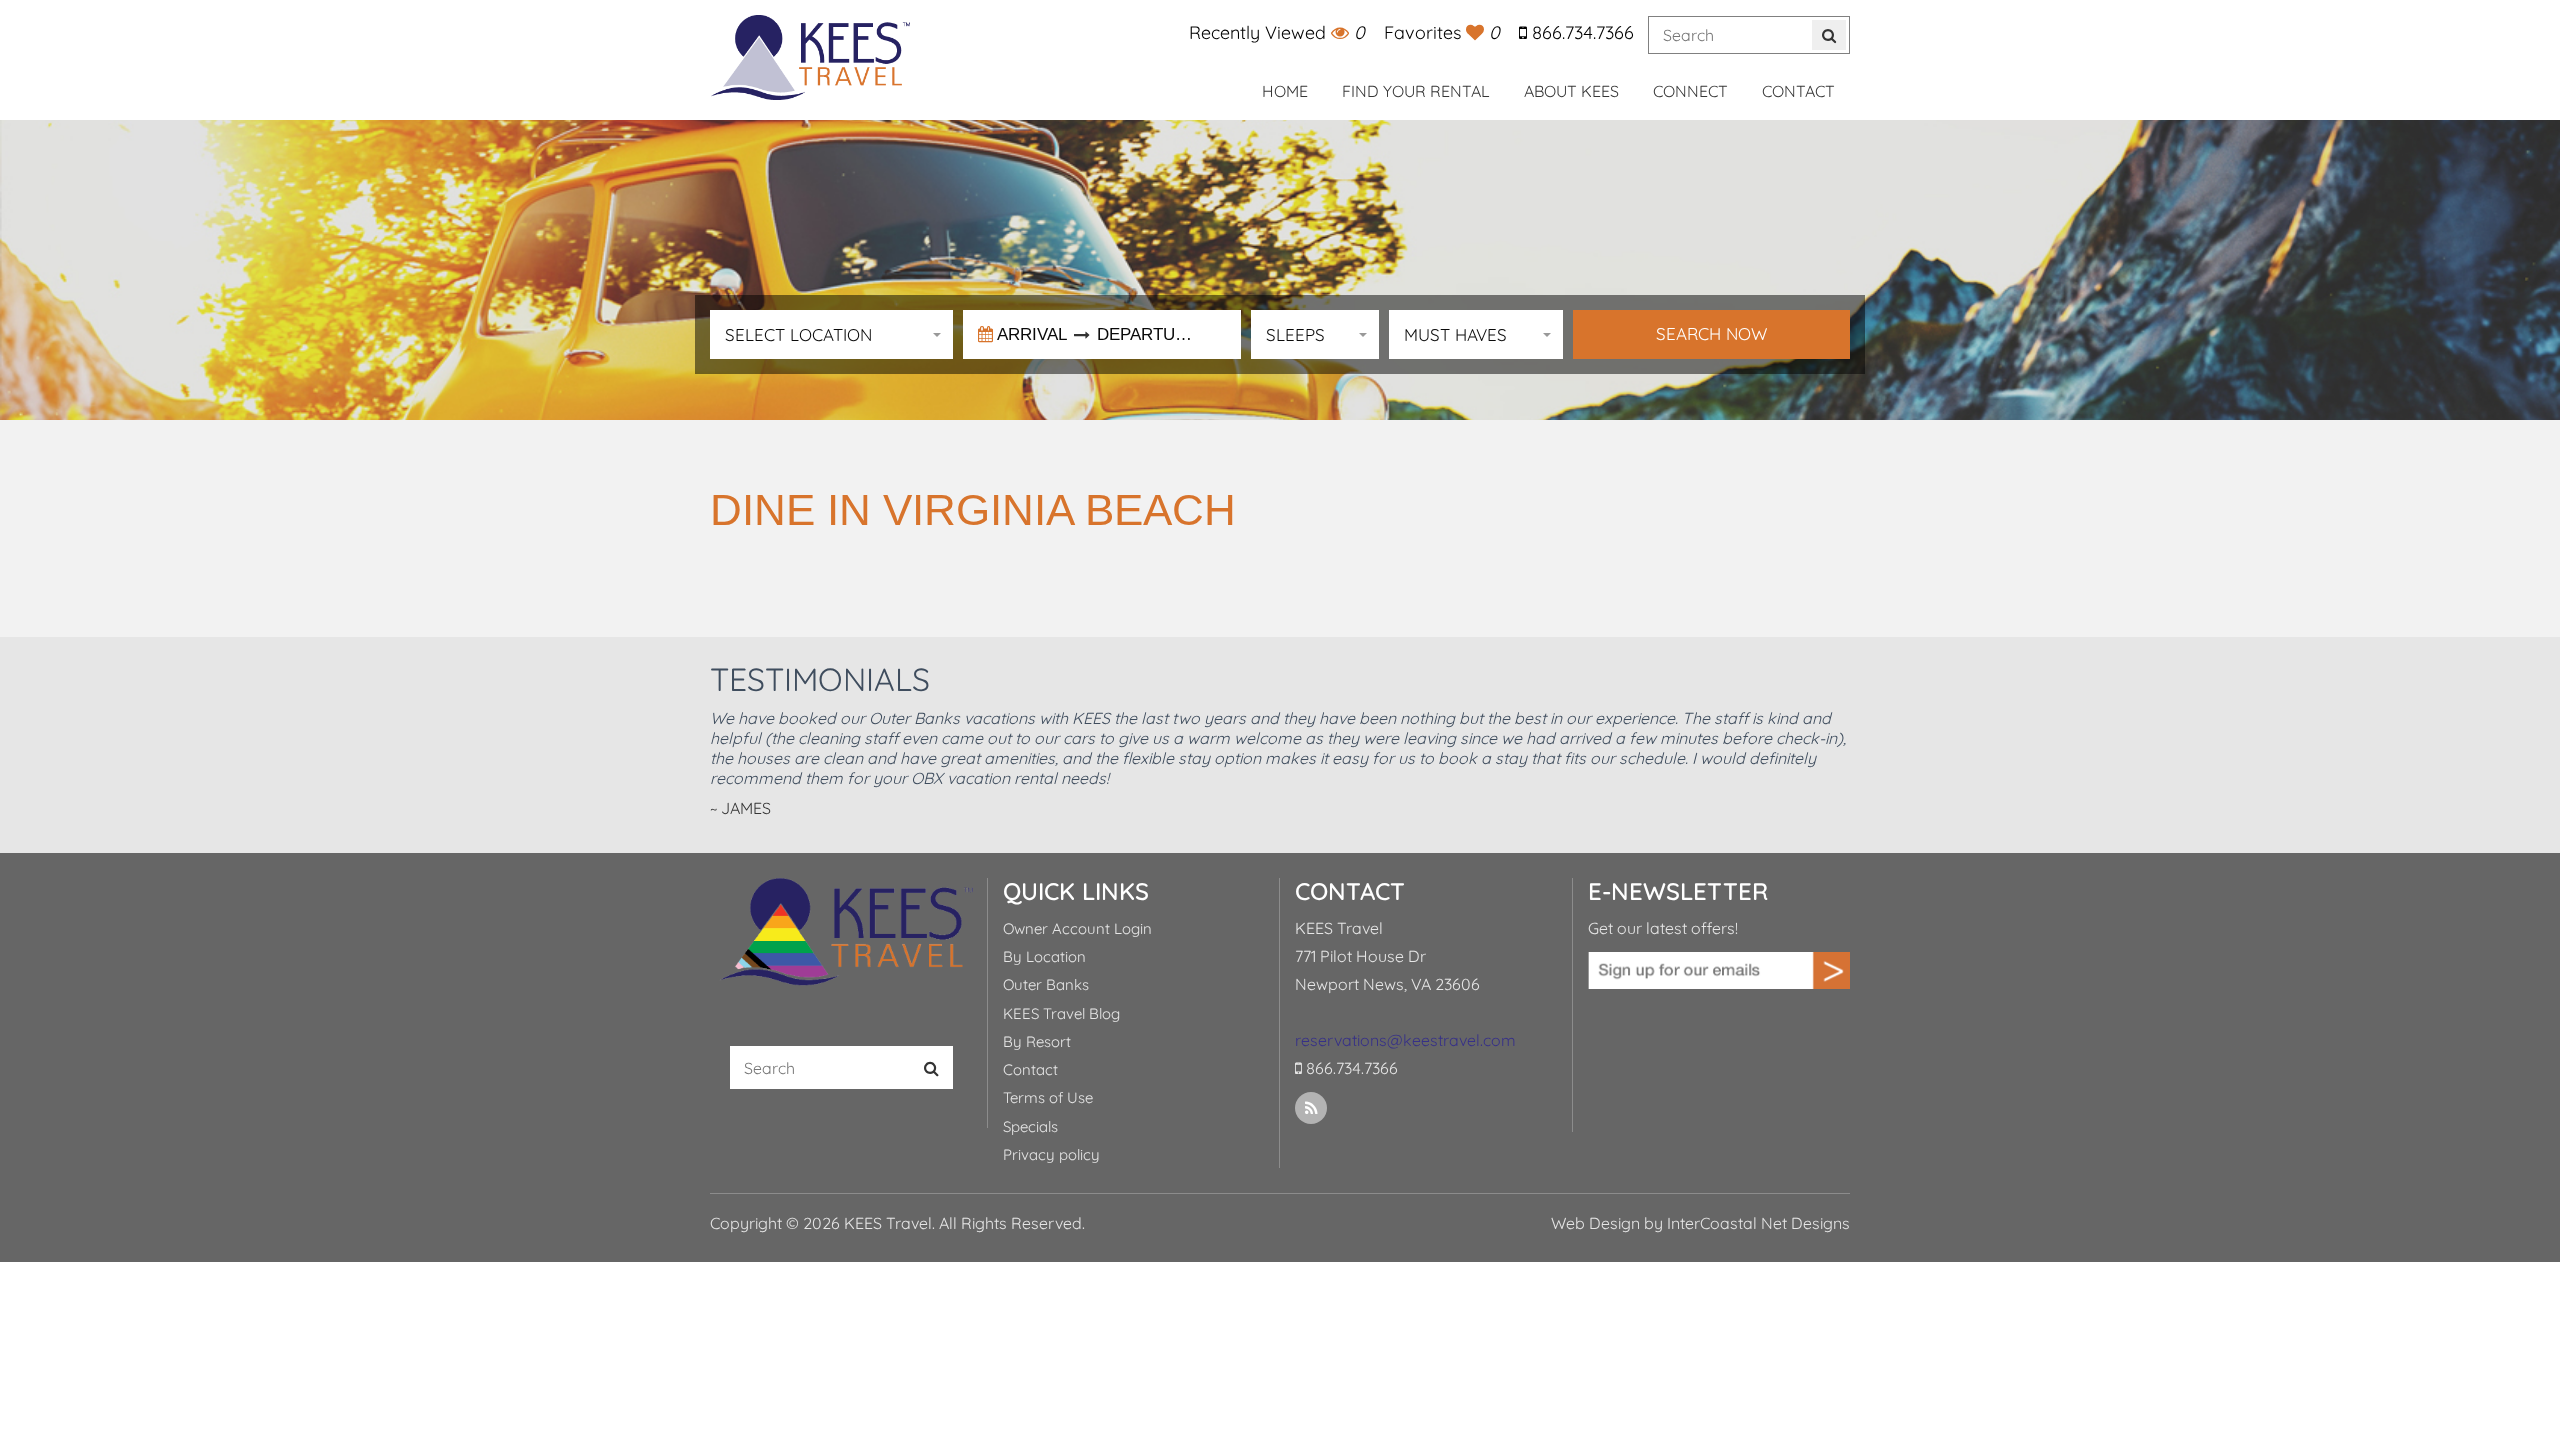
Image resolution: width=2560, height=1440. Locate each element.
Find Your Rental (1416, 91)
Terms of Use (1048, 1097)
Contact (1798, 91)
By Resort (1037, 1041)
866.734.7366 (1580, 32)
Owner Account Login (1077, 928)
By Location (1044, 956)
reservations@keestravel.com (1405, 1040)
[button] (831, 334)
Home (1285, 91)
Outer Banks (1046, 984)
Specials (1030, 1126)
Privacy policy (1051, 1154)
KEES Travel (810, 57)
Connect (1690, 91)
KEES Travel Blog (1061, 1013)
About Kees (1571, 91)
